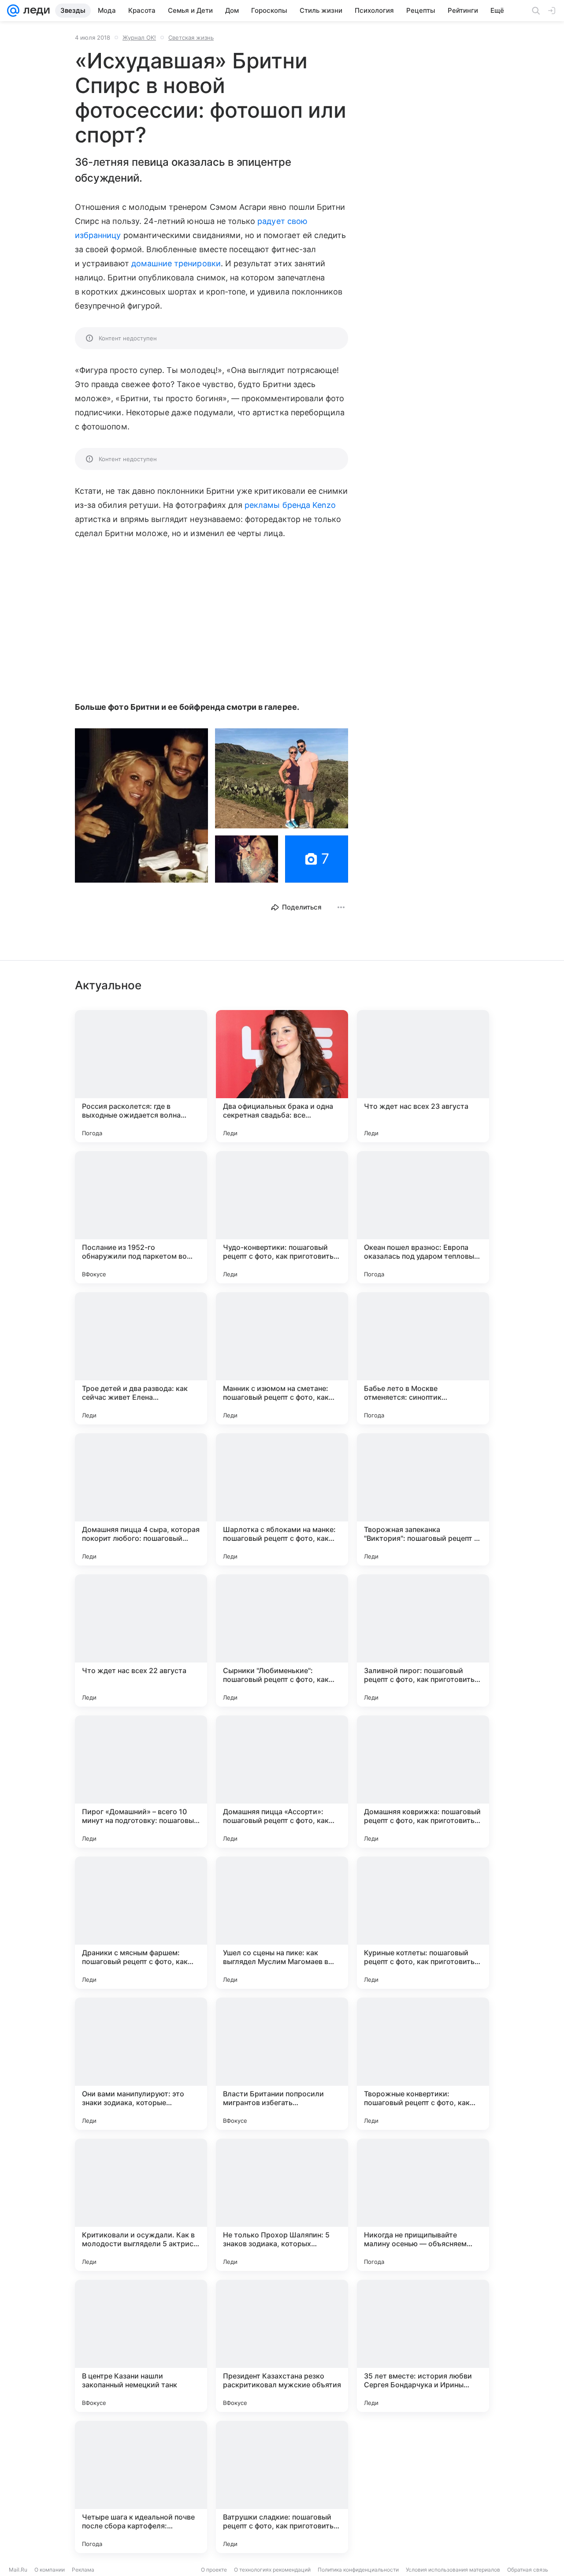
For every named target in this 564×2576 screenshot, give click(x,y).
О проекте (214, 2570)
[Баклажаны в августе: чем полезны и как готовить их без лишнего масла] (423, 2487)
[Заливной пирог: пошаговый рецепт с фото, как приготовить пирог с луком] (423, 1640)
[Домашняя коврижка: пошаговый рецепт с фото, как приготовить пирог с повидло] (423, 1782)
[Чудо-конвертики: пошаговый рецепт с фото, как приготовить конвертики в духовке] (282, 1217)
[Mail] (13, 11)
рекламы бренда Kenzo (290, 505)
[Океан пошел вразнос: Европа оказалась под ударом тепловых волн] (423, 1217)
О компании (50, 2570)
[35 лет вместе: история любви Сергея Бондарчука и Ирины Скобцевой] (423, 2346)
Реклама (83, 2570)
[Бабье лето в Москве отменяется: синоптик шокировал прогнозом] (423, 1358)
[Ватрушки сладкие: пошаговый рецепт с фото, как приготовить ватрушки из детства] (282, 2487)
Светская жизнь (191, 37)
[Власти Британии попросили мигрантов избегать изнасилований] (282, 2064)
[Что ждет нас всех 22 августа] (141, 1640)
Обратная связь (528, 2570)
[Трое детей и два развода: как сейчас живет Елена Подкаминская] (141, 1358)
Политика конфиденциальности (358, 2570)
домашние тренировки (176, 263)
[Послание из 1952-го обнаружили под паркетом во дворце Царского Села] (141, 1217)
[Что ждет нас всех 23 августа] (423, 1076)
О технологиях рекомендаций (272, 2570)
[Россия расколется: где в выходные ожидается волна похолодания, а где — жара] (141, 1076)
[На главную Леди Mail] (35, 11)
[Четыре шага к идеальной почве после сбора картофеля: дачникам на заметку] (141, 2487)
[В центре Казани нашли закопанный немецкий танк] (141, 2346)
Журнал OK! (139, 37)
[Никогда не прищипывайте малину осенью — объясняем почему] (423, 2205)
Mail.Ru (18, 2570)
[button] (141, 805)
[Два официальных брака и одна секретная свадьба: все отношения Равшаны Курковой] (282, 1076)
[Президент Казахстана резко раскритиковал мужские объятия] (282, 2346)
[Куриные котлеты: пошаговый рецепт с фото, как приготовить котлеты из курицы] (423, 1923)
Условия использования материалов (453, 2570)
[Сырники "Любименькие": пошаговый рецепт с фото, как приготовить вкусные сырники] (282, 1640)
